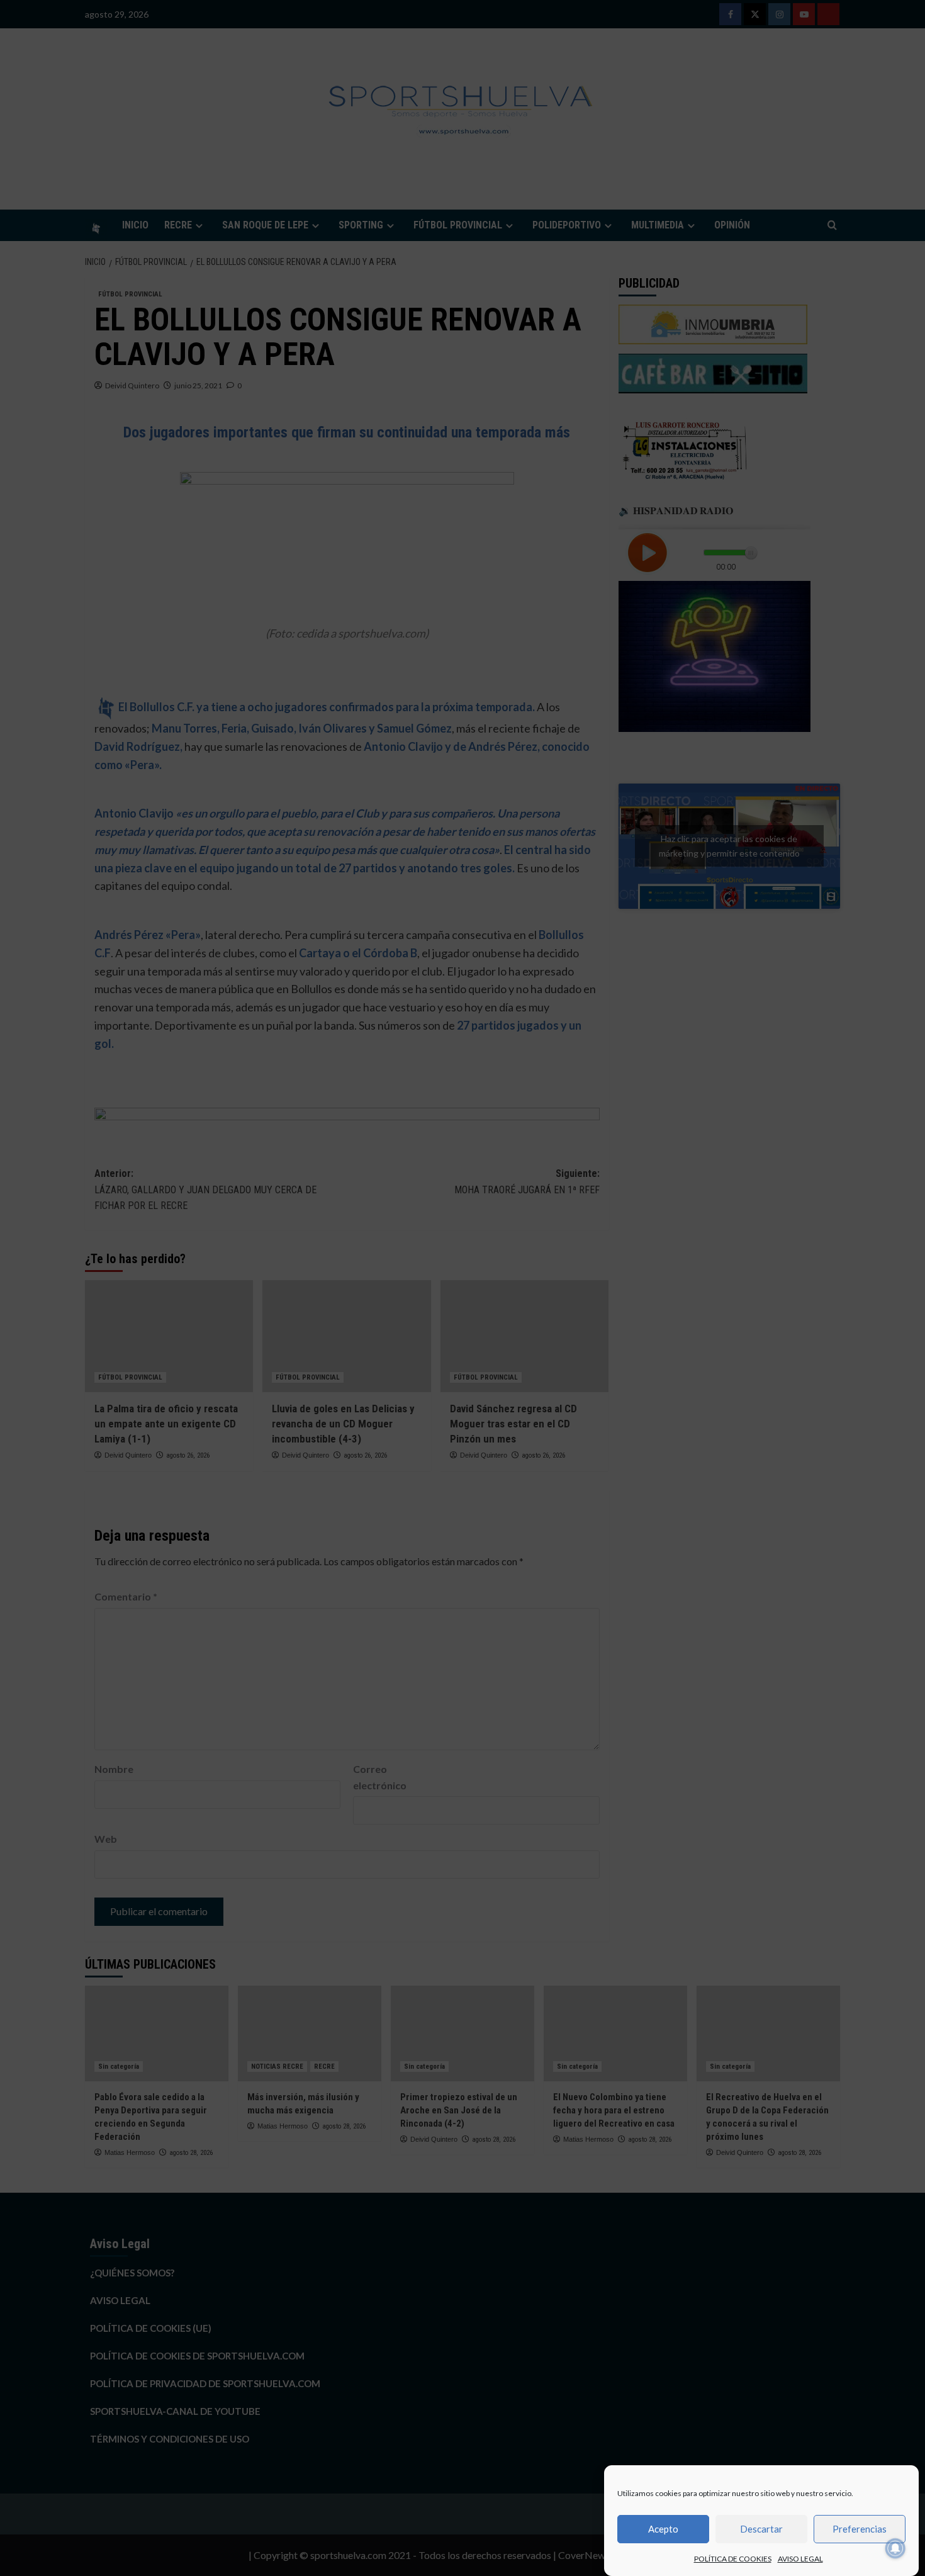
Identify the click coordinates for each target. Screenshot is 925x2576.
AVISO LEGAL (800, 2559)
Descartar (761, 2529)
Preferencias (860, 2529)
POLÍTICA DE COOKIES (733, 2559)
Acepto (663, 2529)
